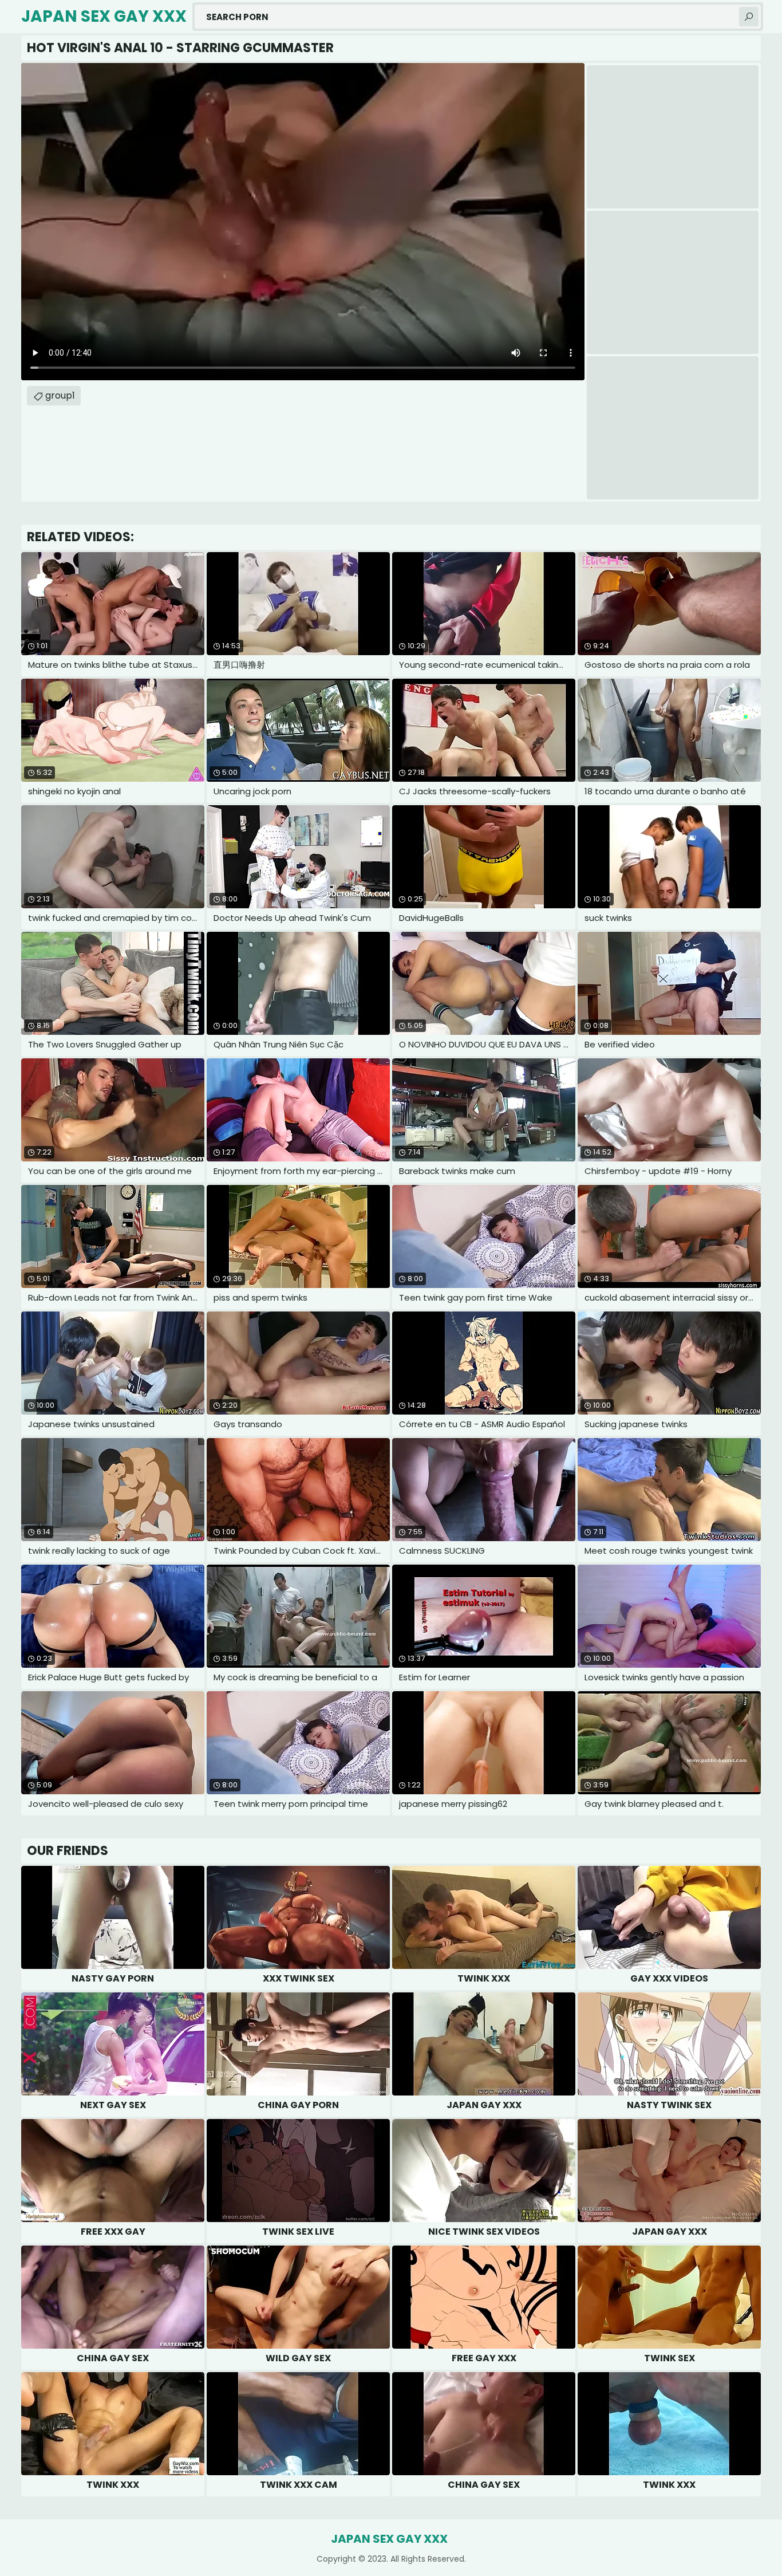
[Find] (749, 17)
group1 (60, 395)
